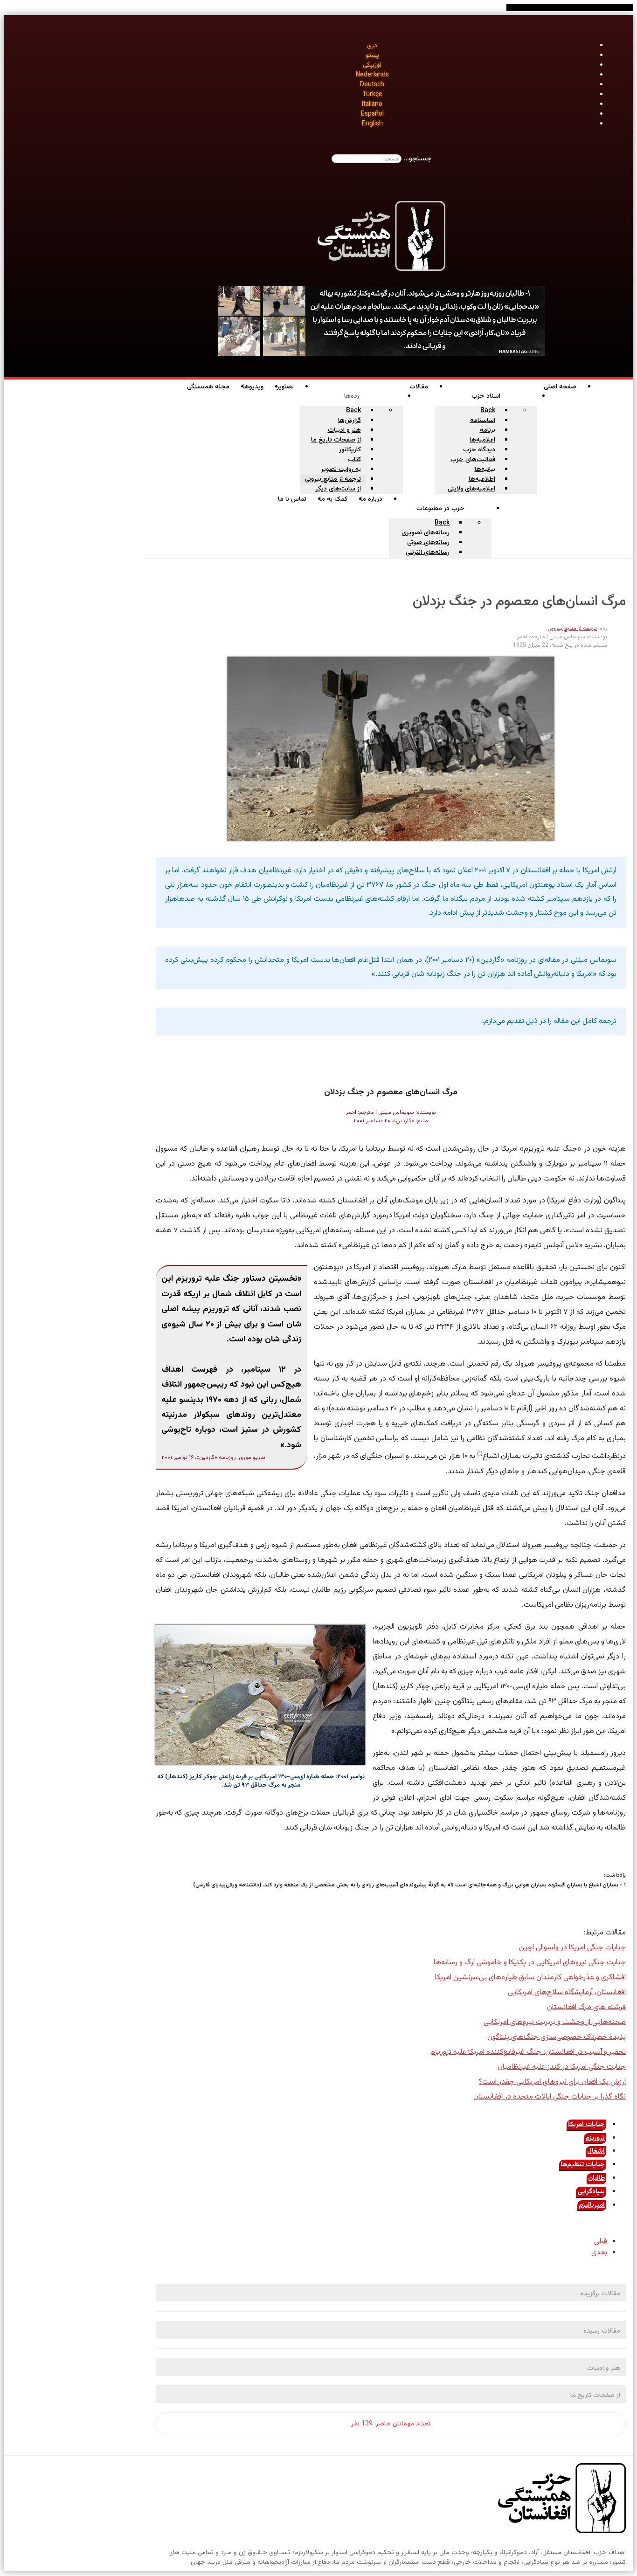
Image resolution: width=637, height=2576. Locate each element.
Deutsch (372, 85)
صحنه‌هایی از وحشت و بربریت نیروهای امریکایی (555, 2022)
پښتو (372, 55)
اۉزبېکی (372, 65)
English (372, 124)
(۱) (480, 1454)
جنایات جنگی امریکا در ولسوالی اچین (572, 1948)
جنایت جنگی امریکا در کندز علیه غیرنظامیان (562, 2067)
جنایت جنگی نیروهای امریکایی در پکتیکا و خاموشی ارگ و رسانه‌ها (530, 1963)
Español (372, 114)
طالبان (596, 2178)
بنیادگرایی (591, 2192)
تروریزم (595, 2138)
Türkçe (372, 95)
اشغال (596, 2151)
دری (372, 46)
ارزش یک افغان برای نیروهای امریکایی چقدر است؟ (552, 2082)
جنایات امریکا (586, 2125)
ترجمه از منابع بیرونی (572, 628)
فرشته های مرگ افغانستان (586, 2007)
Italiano (372, 104)
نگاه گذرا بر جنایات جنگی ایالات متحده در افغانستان (550, 2097)
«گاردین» (404, 1121)
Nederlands (372, 75)
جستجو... (418, 159)
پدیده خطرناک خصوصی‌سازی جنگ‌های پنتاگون (557, 2037)
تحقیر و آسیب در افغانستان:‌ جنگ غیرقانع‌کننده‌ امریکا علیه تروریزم (528, 2052)
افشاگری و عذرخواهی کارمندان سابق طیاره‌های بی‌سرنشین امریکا (530, 1978)
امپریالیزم (592, 2205)
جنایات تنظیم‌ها (583, 2165)
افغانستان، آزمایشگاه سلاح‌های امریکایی (567, 1992)
